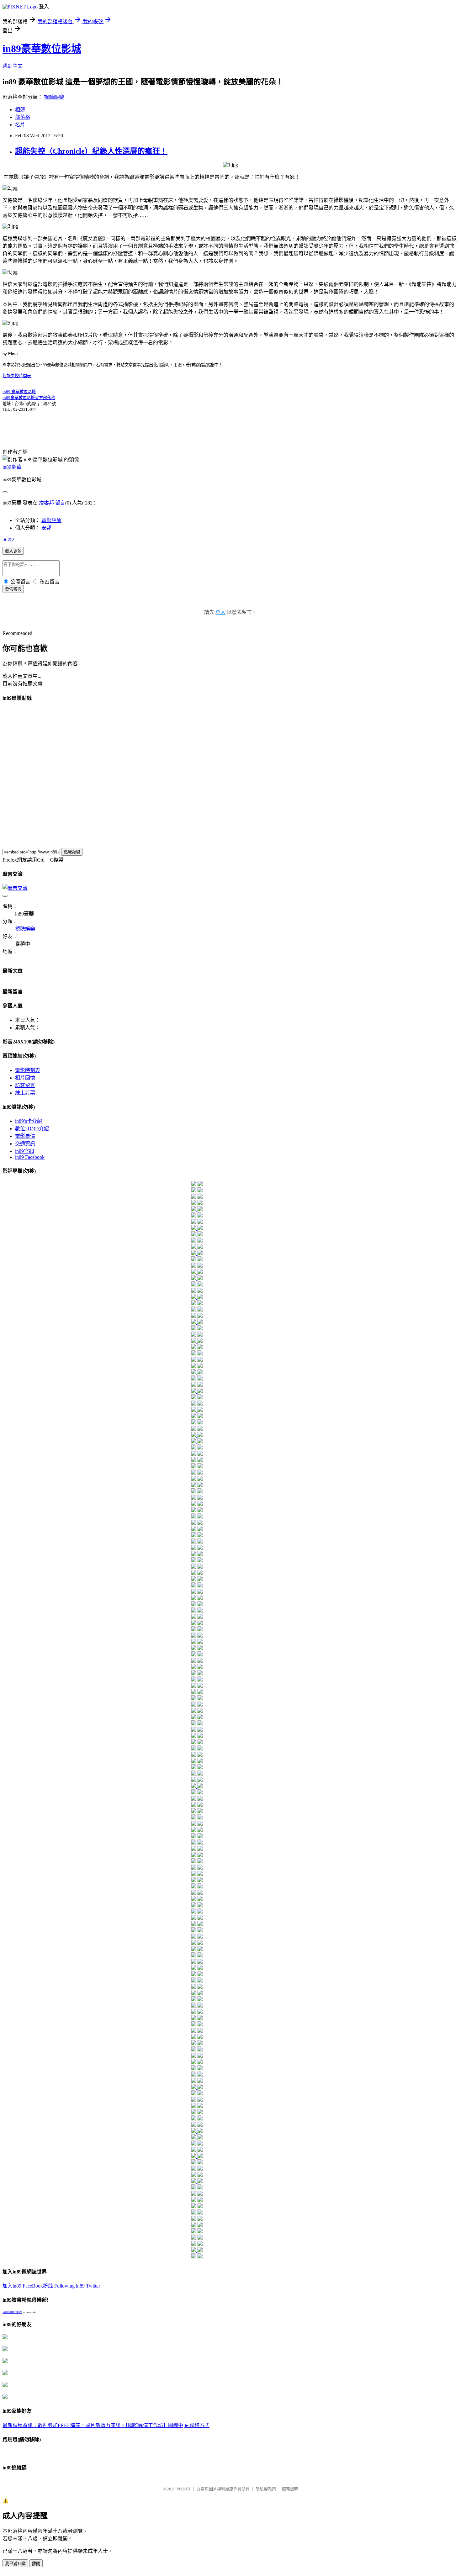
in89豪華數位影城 (42, 49)
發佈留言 (13, 589)
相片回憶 (25, 1078)
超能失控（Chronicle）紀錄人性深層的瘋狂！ (91, 151)
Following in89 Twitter (77, 2286)
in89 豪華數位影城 (19, 392)
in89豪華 (12, 467)
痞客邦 (46, 503)
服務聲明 (290, 2489)
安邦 (46, 528)
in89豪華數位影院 (12, 2312)
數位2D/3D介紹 (32, 1129)
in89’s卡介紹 (29, 1121)
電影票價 (25, 1136)
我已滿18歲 (15, 2564)
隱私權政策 (266, 2489)
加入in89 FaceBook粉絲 (28, 2286)
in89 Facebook (30, 1157)
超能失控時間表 (17, 376)
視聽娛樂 (54, 97)
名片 (20, 125)
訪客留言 (25, 1085)
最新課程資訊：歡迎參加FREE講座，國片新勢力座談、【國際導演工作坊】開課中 (93, 2425)
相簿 (20, 110)
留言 (60, 503)
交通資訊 (25, 1144)
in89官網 (24, 1151)
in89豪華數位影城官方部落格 (29, 398)
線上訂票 (25, 1093)
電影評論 (51, 520)
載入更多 (13, 551)
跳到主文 (13, 66)
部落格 (23, 117)
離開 (36, 2564)
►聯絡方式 (197, 2425)
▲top (8, 539)
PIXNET (184, 2489)
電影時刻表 (28, 1070)
